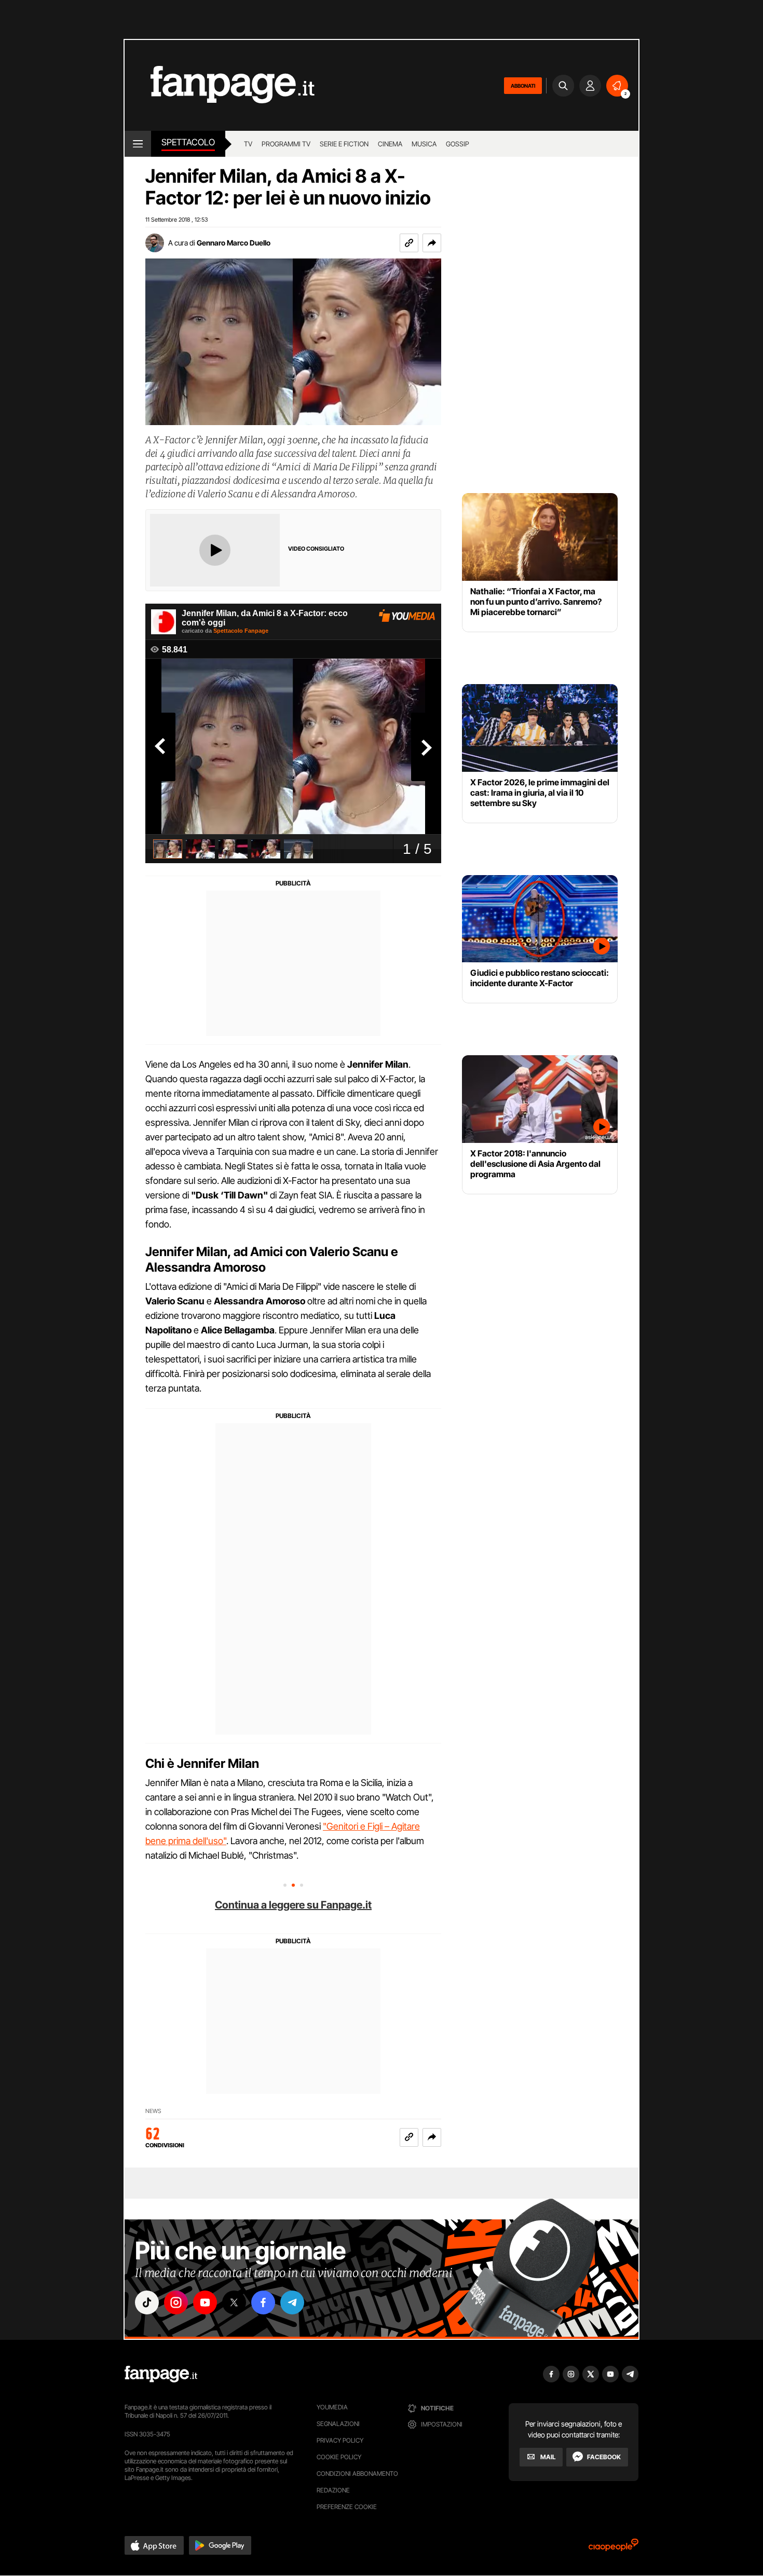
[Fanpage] (161, 2374)
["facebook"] (263, 2302)
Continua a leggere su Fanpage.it (293, 1905)
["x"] (234, 2302)
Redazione (333, 2490)
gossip (458, 144)
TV (248, 144)
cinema (390, 144)
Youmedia (332, 2407)
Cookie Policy (339, 2457)
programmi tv (286, 144)
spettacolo (188, 142)
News (153, 2111)
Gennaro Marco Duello (234, 243)
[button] (432, 243)
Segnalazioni (338, 2424)
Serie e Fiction (344, 144)
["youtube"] (205, 2302)
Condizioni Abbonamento (357, 2473)
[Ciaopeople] (614, 2548)
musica (424, 144)
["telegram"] (292, 2302)
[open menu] (138, 144)
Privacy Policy (340, 2440)
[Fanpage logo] (220, 85)
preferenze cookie (347, 2507)
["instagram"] (176, 2302)
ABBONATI (523, 86)
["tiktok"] (147, 2302)
